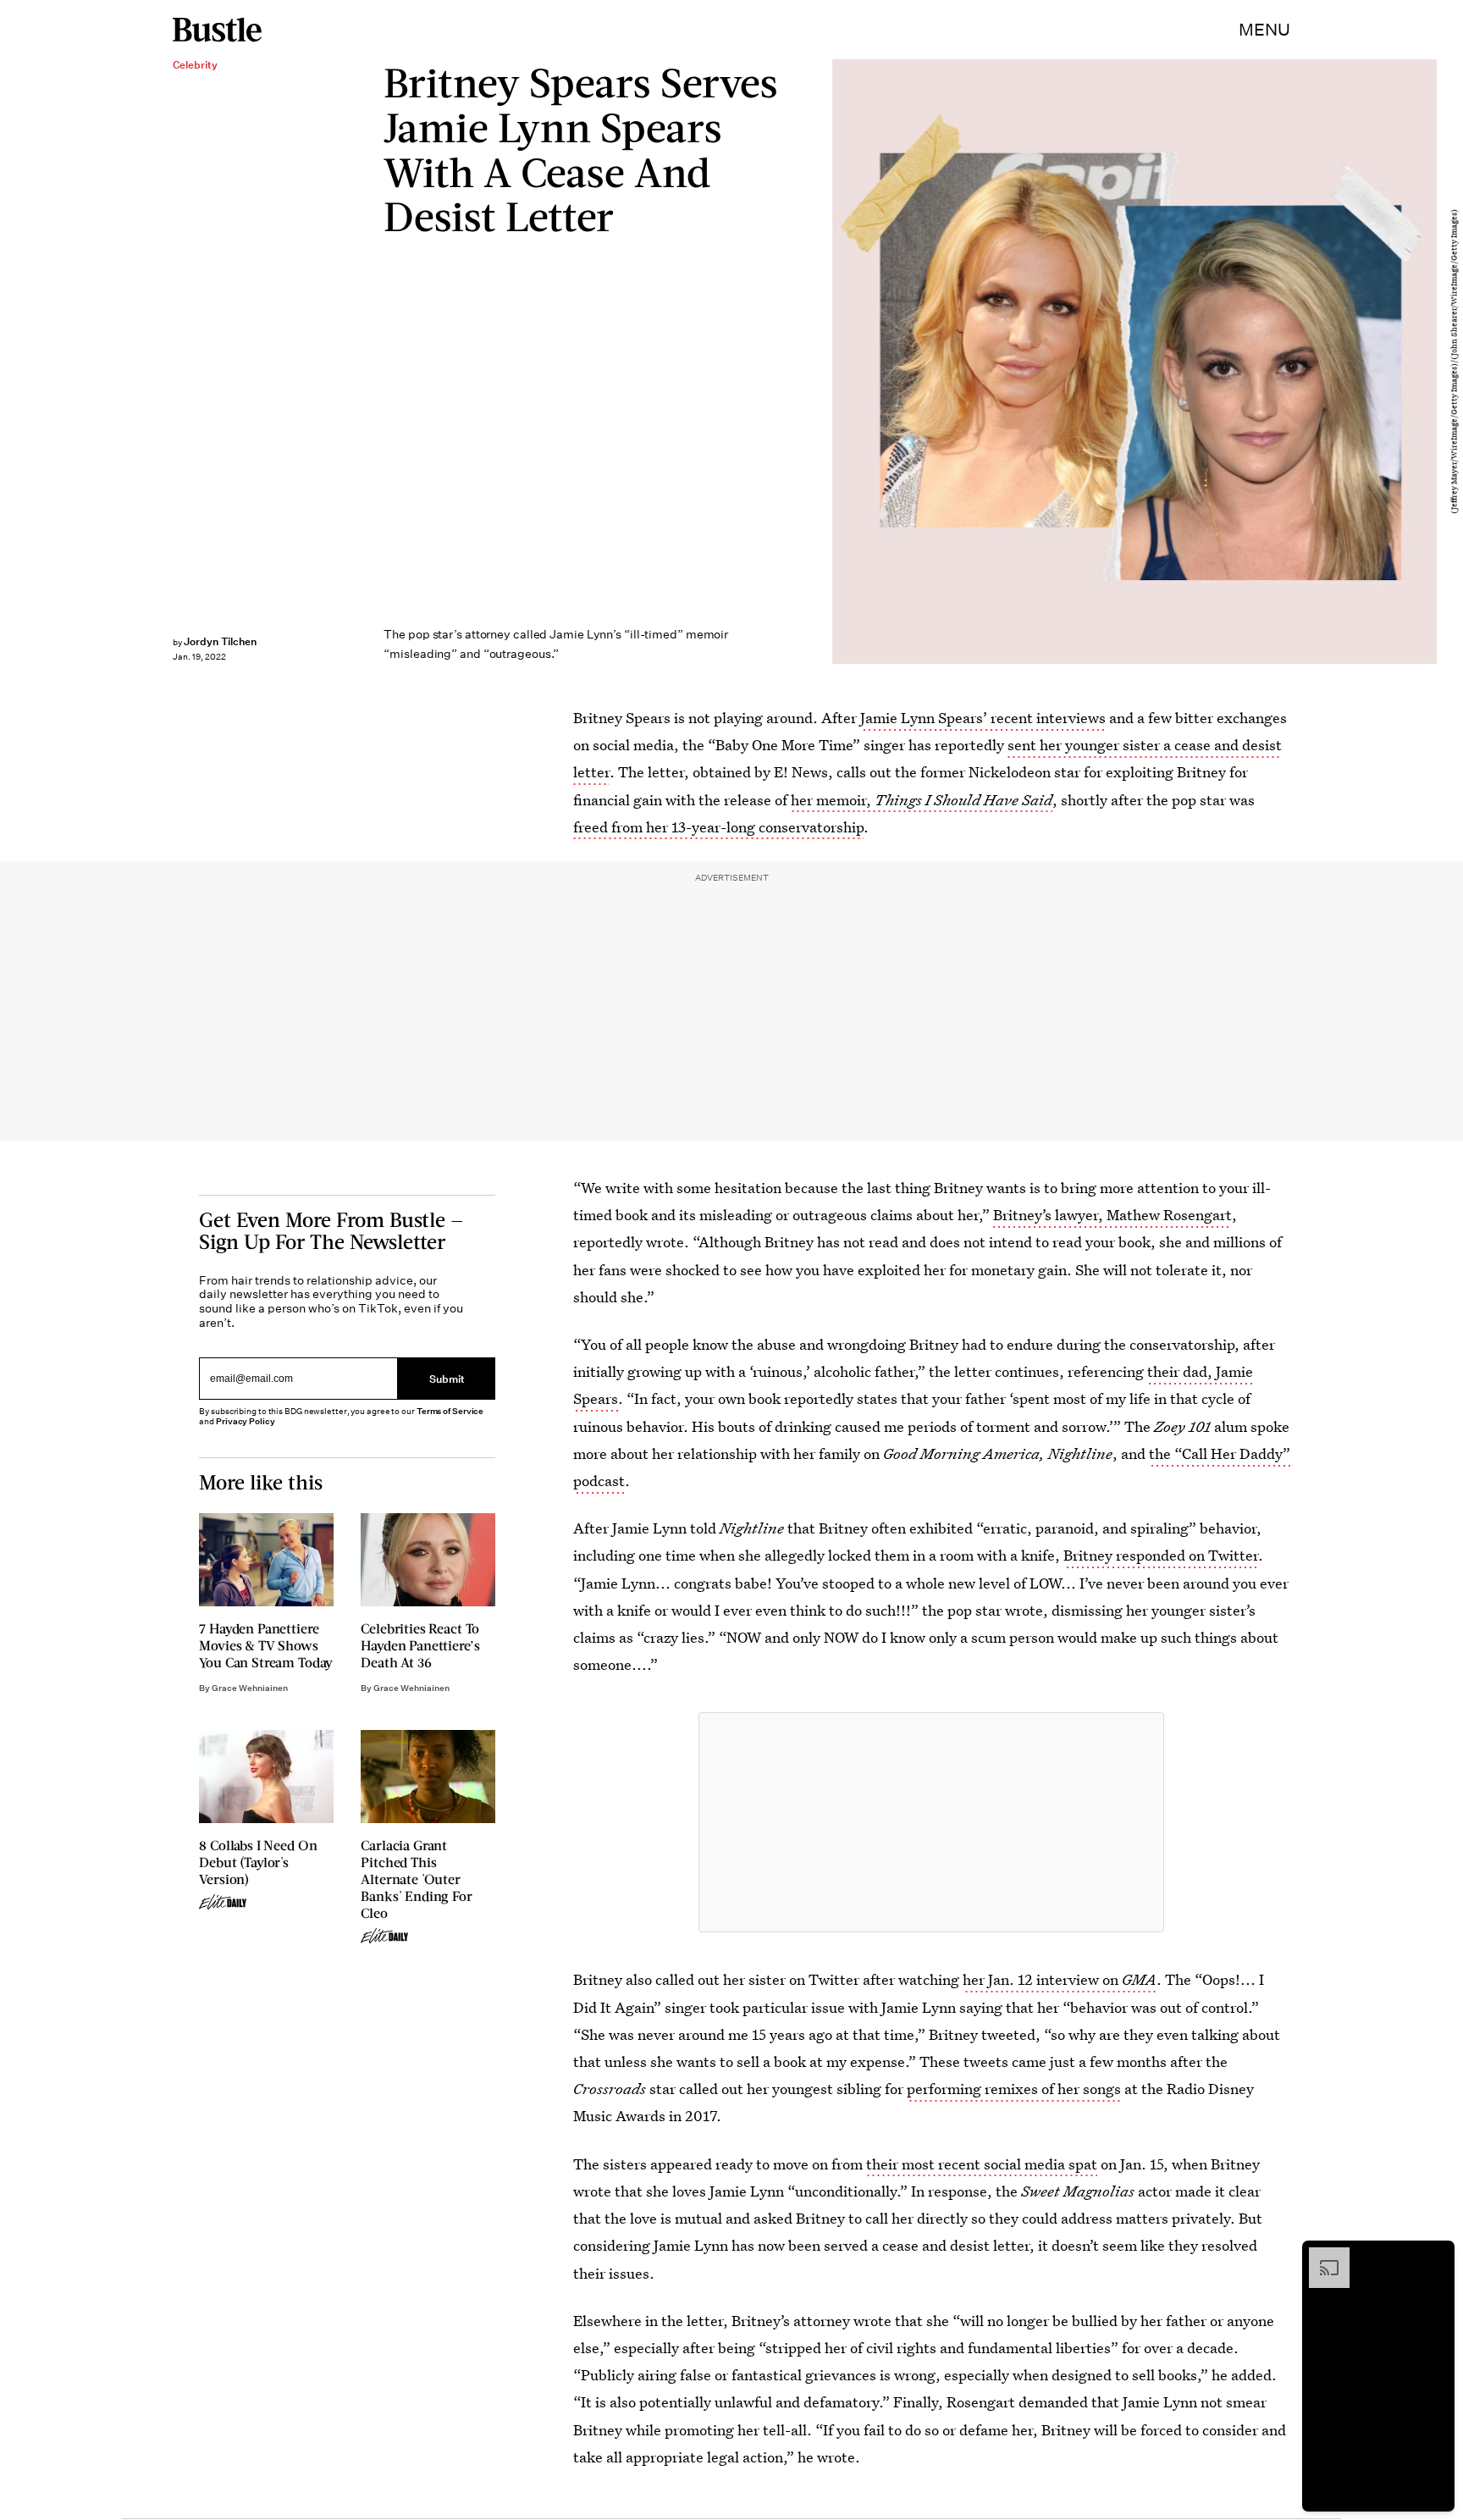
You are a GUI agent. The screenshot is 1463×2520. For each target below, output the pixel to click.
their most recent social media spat (982, 2164)
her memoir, (922, 800)
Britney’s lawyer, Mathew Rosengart (1112, 1215)
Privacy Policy (246, 1421)
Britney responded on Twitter (1161, 1555)
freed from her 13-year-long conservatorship (718, 827)
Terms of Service (450, 1411)
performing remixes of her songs (1014, 2089)
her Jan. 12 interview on (1060, 1979)
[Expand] (1321, 2256)
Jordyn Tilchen (220, 641)
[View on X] (931, 1822)
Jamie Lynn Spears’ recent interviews (983, 718)
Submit (447, 1378)
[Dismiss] (1436, 2256)
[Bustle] (217, 30)
